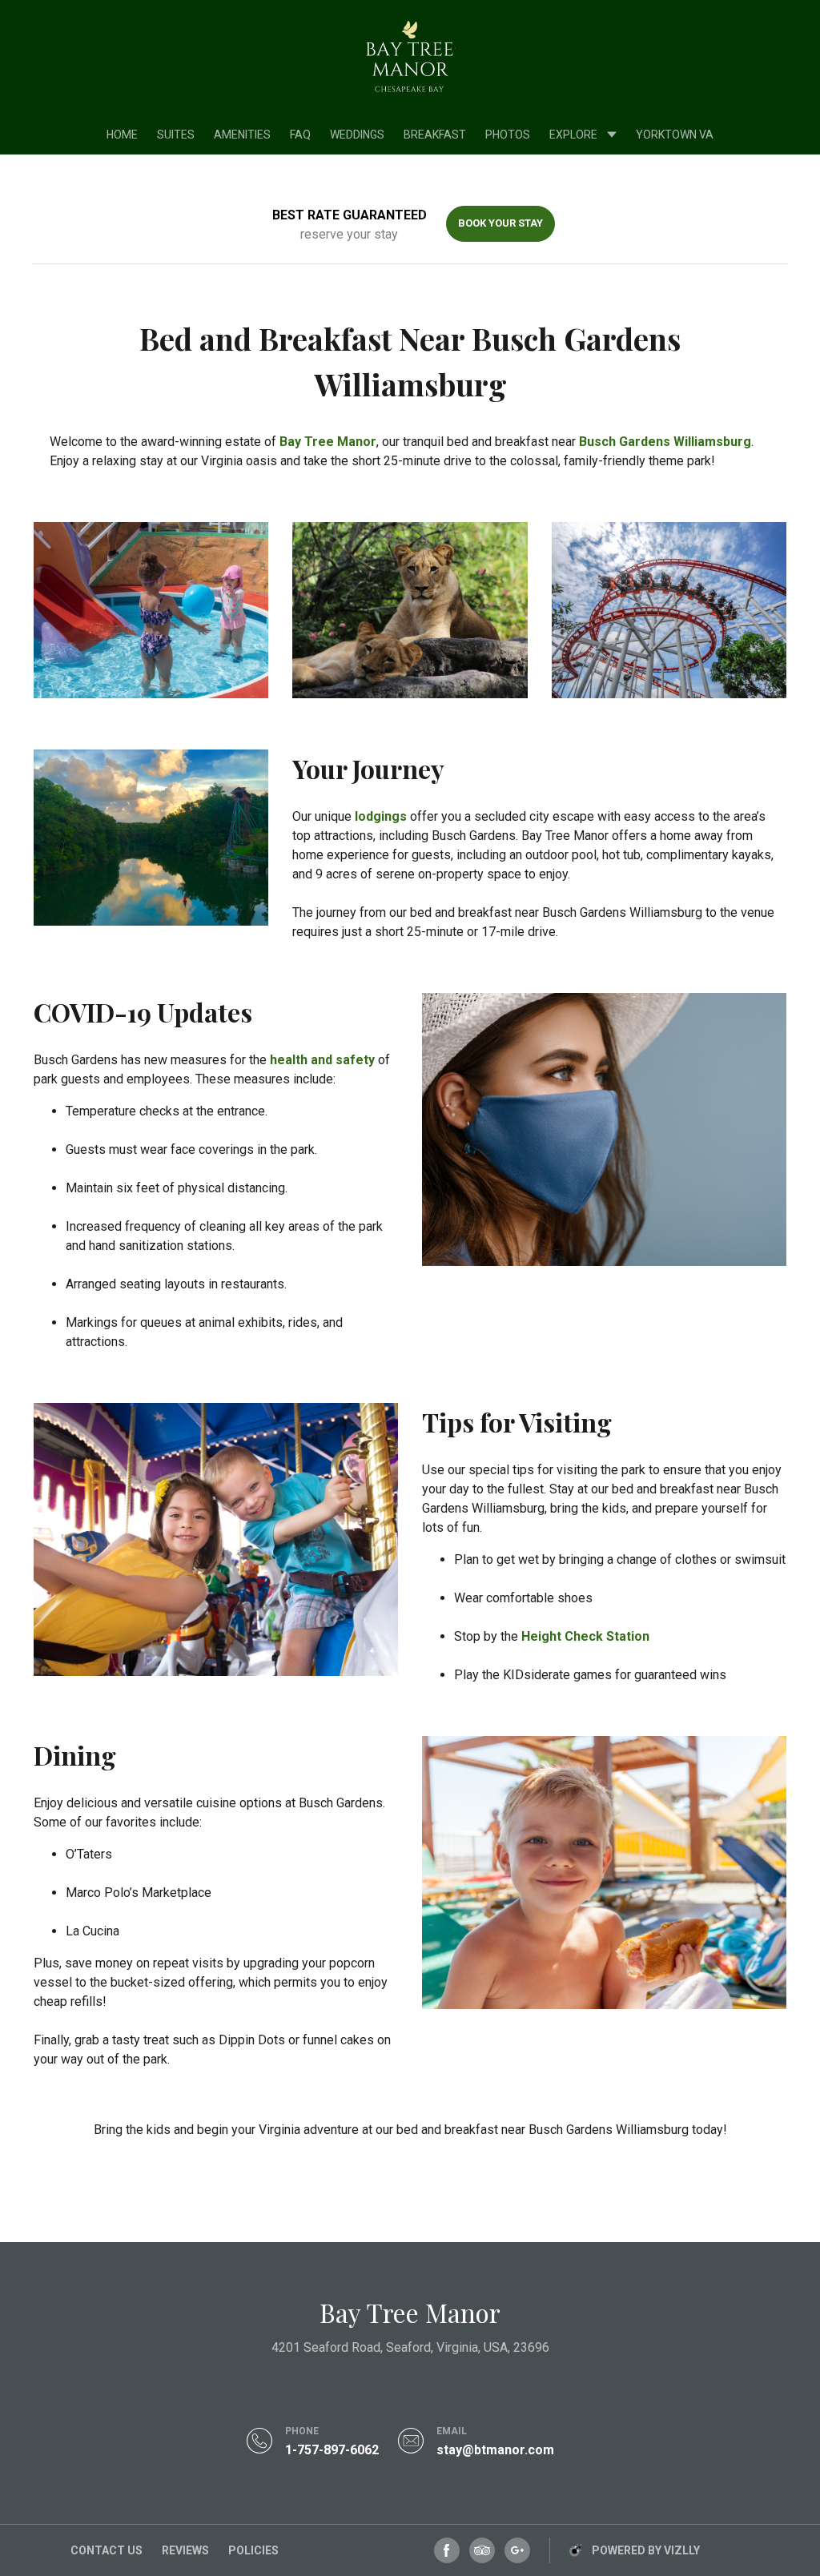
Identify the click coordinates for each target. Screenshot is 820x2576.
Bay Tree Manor (328, 442)
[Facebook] (447, 2550)
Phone (302, 2431)
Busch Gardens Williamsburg (665, 442)
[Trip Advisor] (482, 2550)
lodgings (381, 816)
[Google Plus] (517, 2550)
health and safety (322, 1060)
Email (452, 2431)
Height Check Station (585, 1636)
